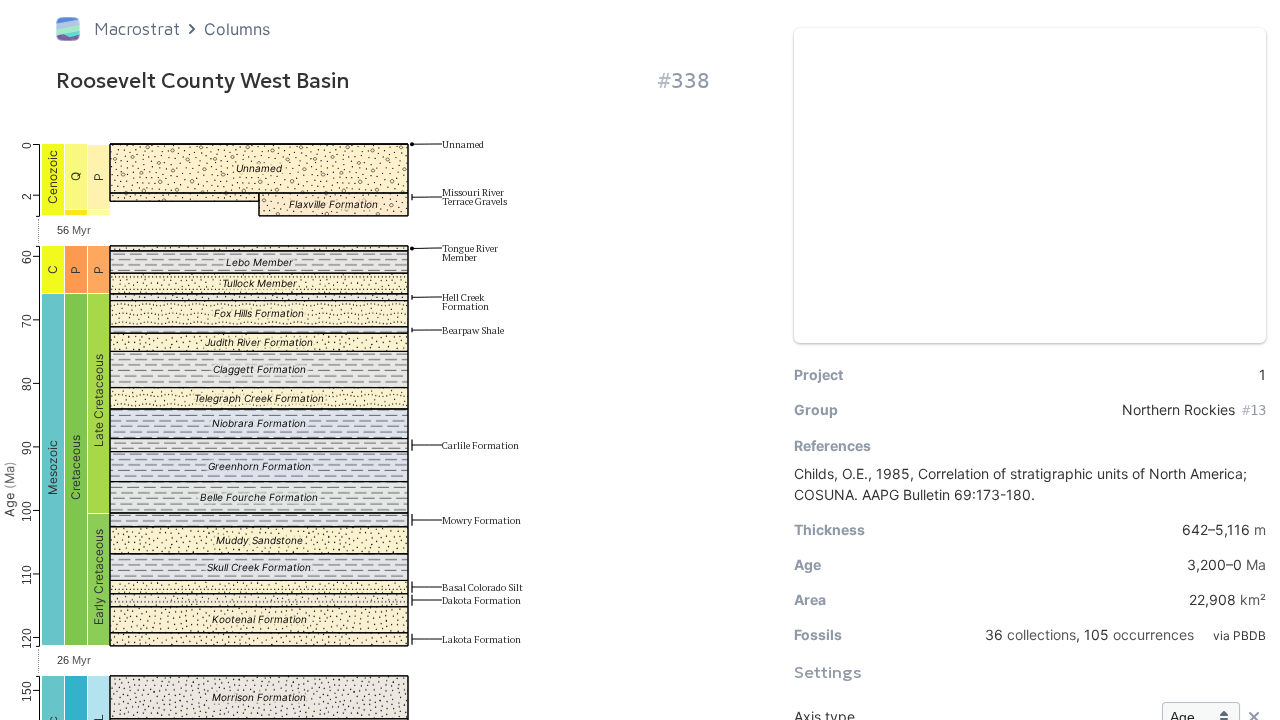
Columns (237, 29)
